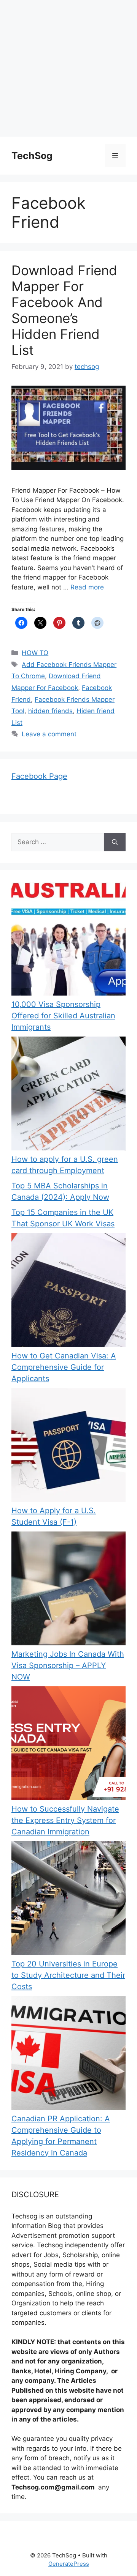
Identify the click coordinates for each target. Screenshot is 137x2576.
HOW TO (35, 653)
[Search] (115, 842)
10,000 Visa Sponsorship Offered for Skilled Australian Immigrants (63, 1016)
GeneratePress (69, 2564)
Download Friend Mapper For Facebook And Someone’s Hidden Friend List (64, 310)
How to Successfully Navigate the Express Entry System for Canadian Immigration (65, 1820)
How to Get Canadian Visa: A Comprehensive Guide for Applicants (64, 1367)
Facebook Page (39, 776)
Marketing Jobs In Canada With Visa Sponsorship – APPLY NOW (68, 1665)
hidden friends (50, 711)
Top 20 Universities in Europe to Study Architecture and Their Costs (68, 1975)
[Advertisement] (68, 68)
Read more (87, 587)
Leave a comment (49, 734)
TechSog (32, 156)
